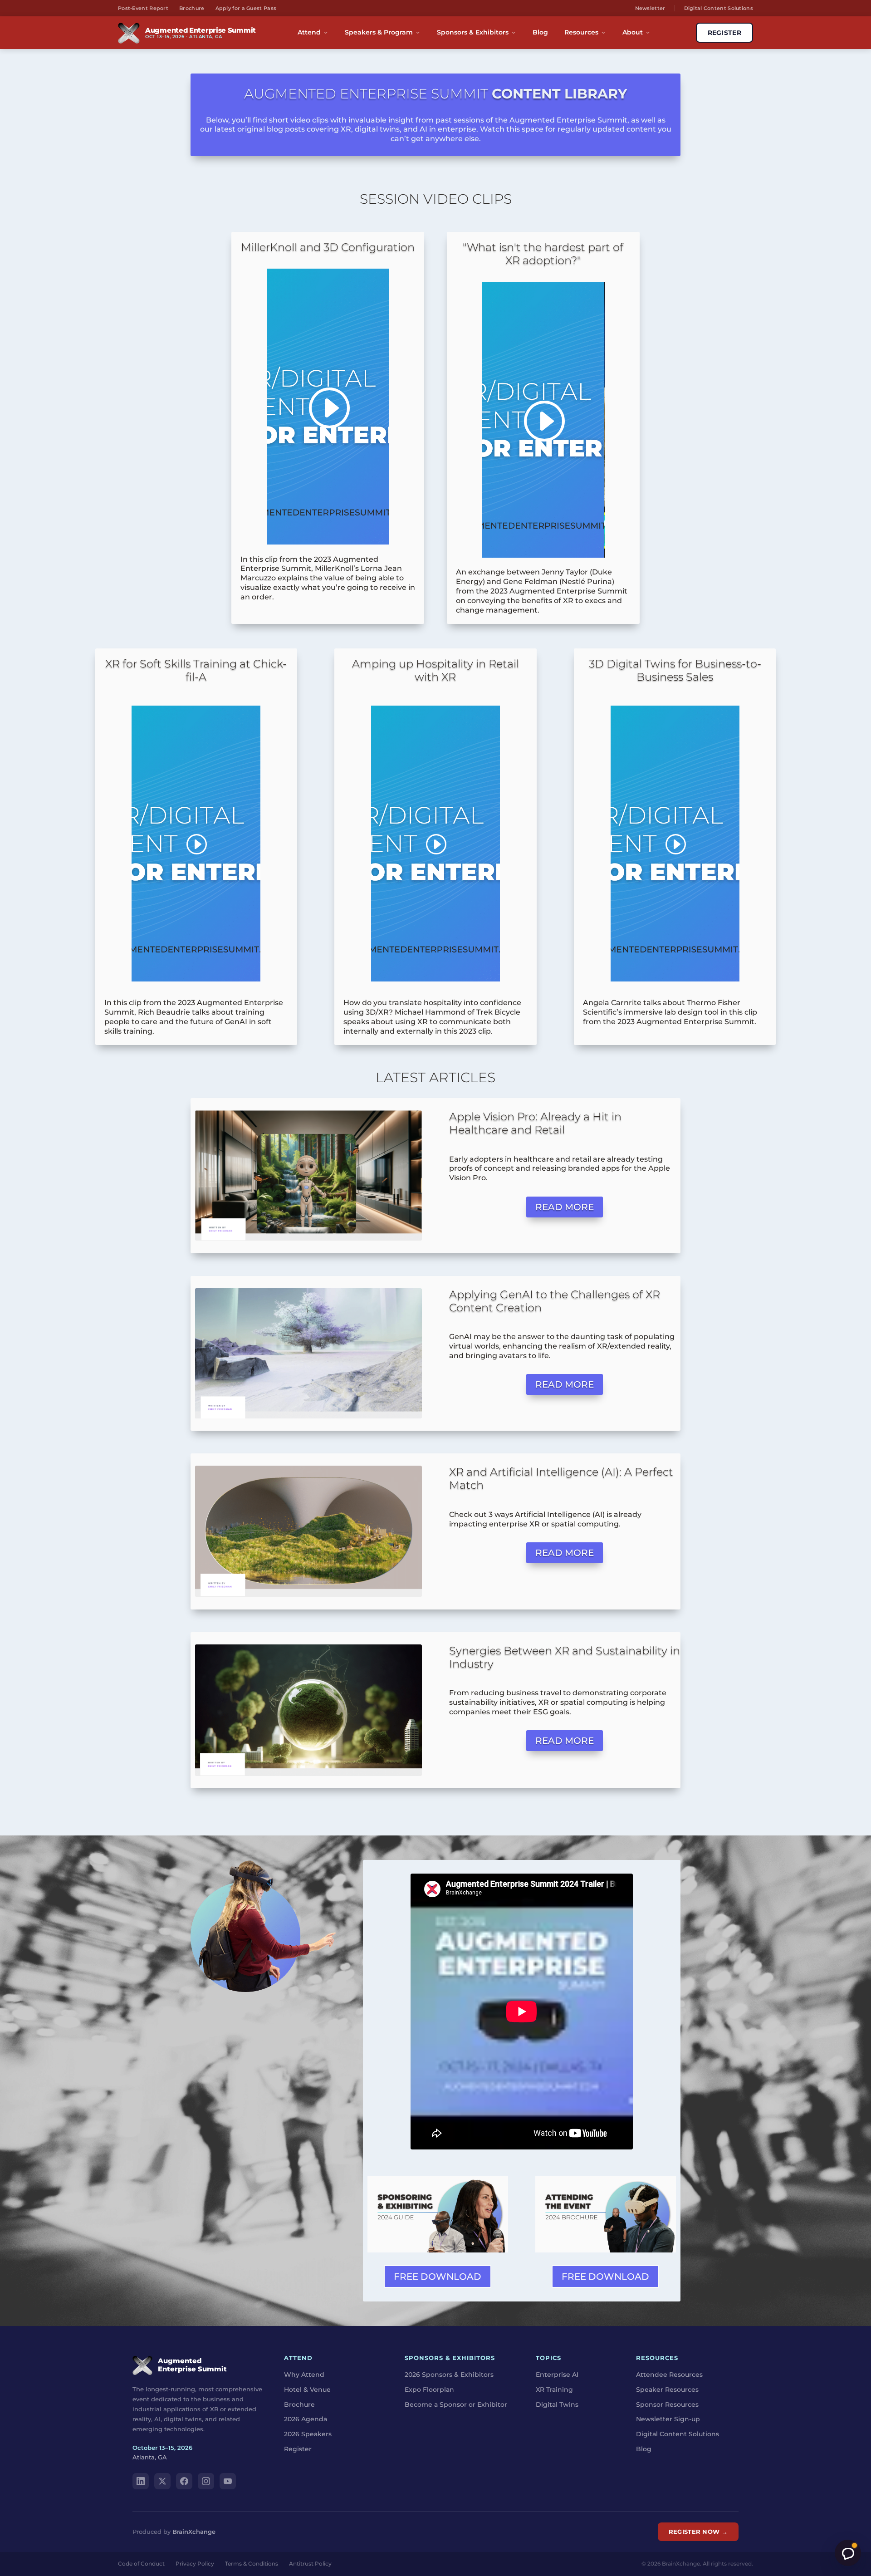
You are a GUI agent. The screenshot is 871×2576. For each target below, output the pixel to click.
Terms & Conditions (252, 2564)
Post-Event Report (143, 8)
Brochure (192, 8)
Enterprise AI (557, 2375)
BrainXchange (194, 2532)
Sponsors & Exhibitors (473, 32)
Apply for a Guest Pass (246, 8)
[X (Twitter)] (162, 2481)
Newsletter (650, 8)
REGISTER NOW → (698, 2532)
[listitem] (565, 1703)
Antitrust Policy (310, 2564)
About (633, 32)
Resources (581, 32)
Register (298, 2449)
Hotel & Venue (307, 2390)
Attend (309, 32)
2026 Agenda (306, 2419)
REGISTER (724, 33)
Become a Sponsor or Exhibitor (456, 2404)
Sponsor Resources (667, 2404)
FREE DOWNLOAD (438, 2277)
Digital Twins (557, 2404)
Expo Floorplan (429, 2390)
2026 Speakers (308, 2434)
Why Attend (304, 2375)
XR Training (554, 2390)
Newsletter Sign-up (668, 2419)
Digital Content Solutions (719, 8)
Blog (540, 32)
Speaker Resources (667, 2390)
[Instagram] (206, 2481)
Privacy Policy (195, 2564)
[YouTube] (228, 2481)
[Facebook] (184, 2481)
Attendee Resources (669, 2375)
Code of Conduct (141, 2564)
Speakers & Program (379, 32)
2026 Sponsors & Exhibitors (449, 2375)
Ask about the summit (848, 2553)
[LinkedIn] (141, 2481)
